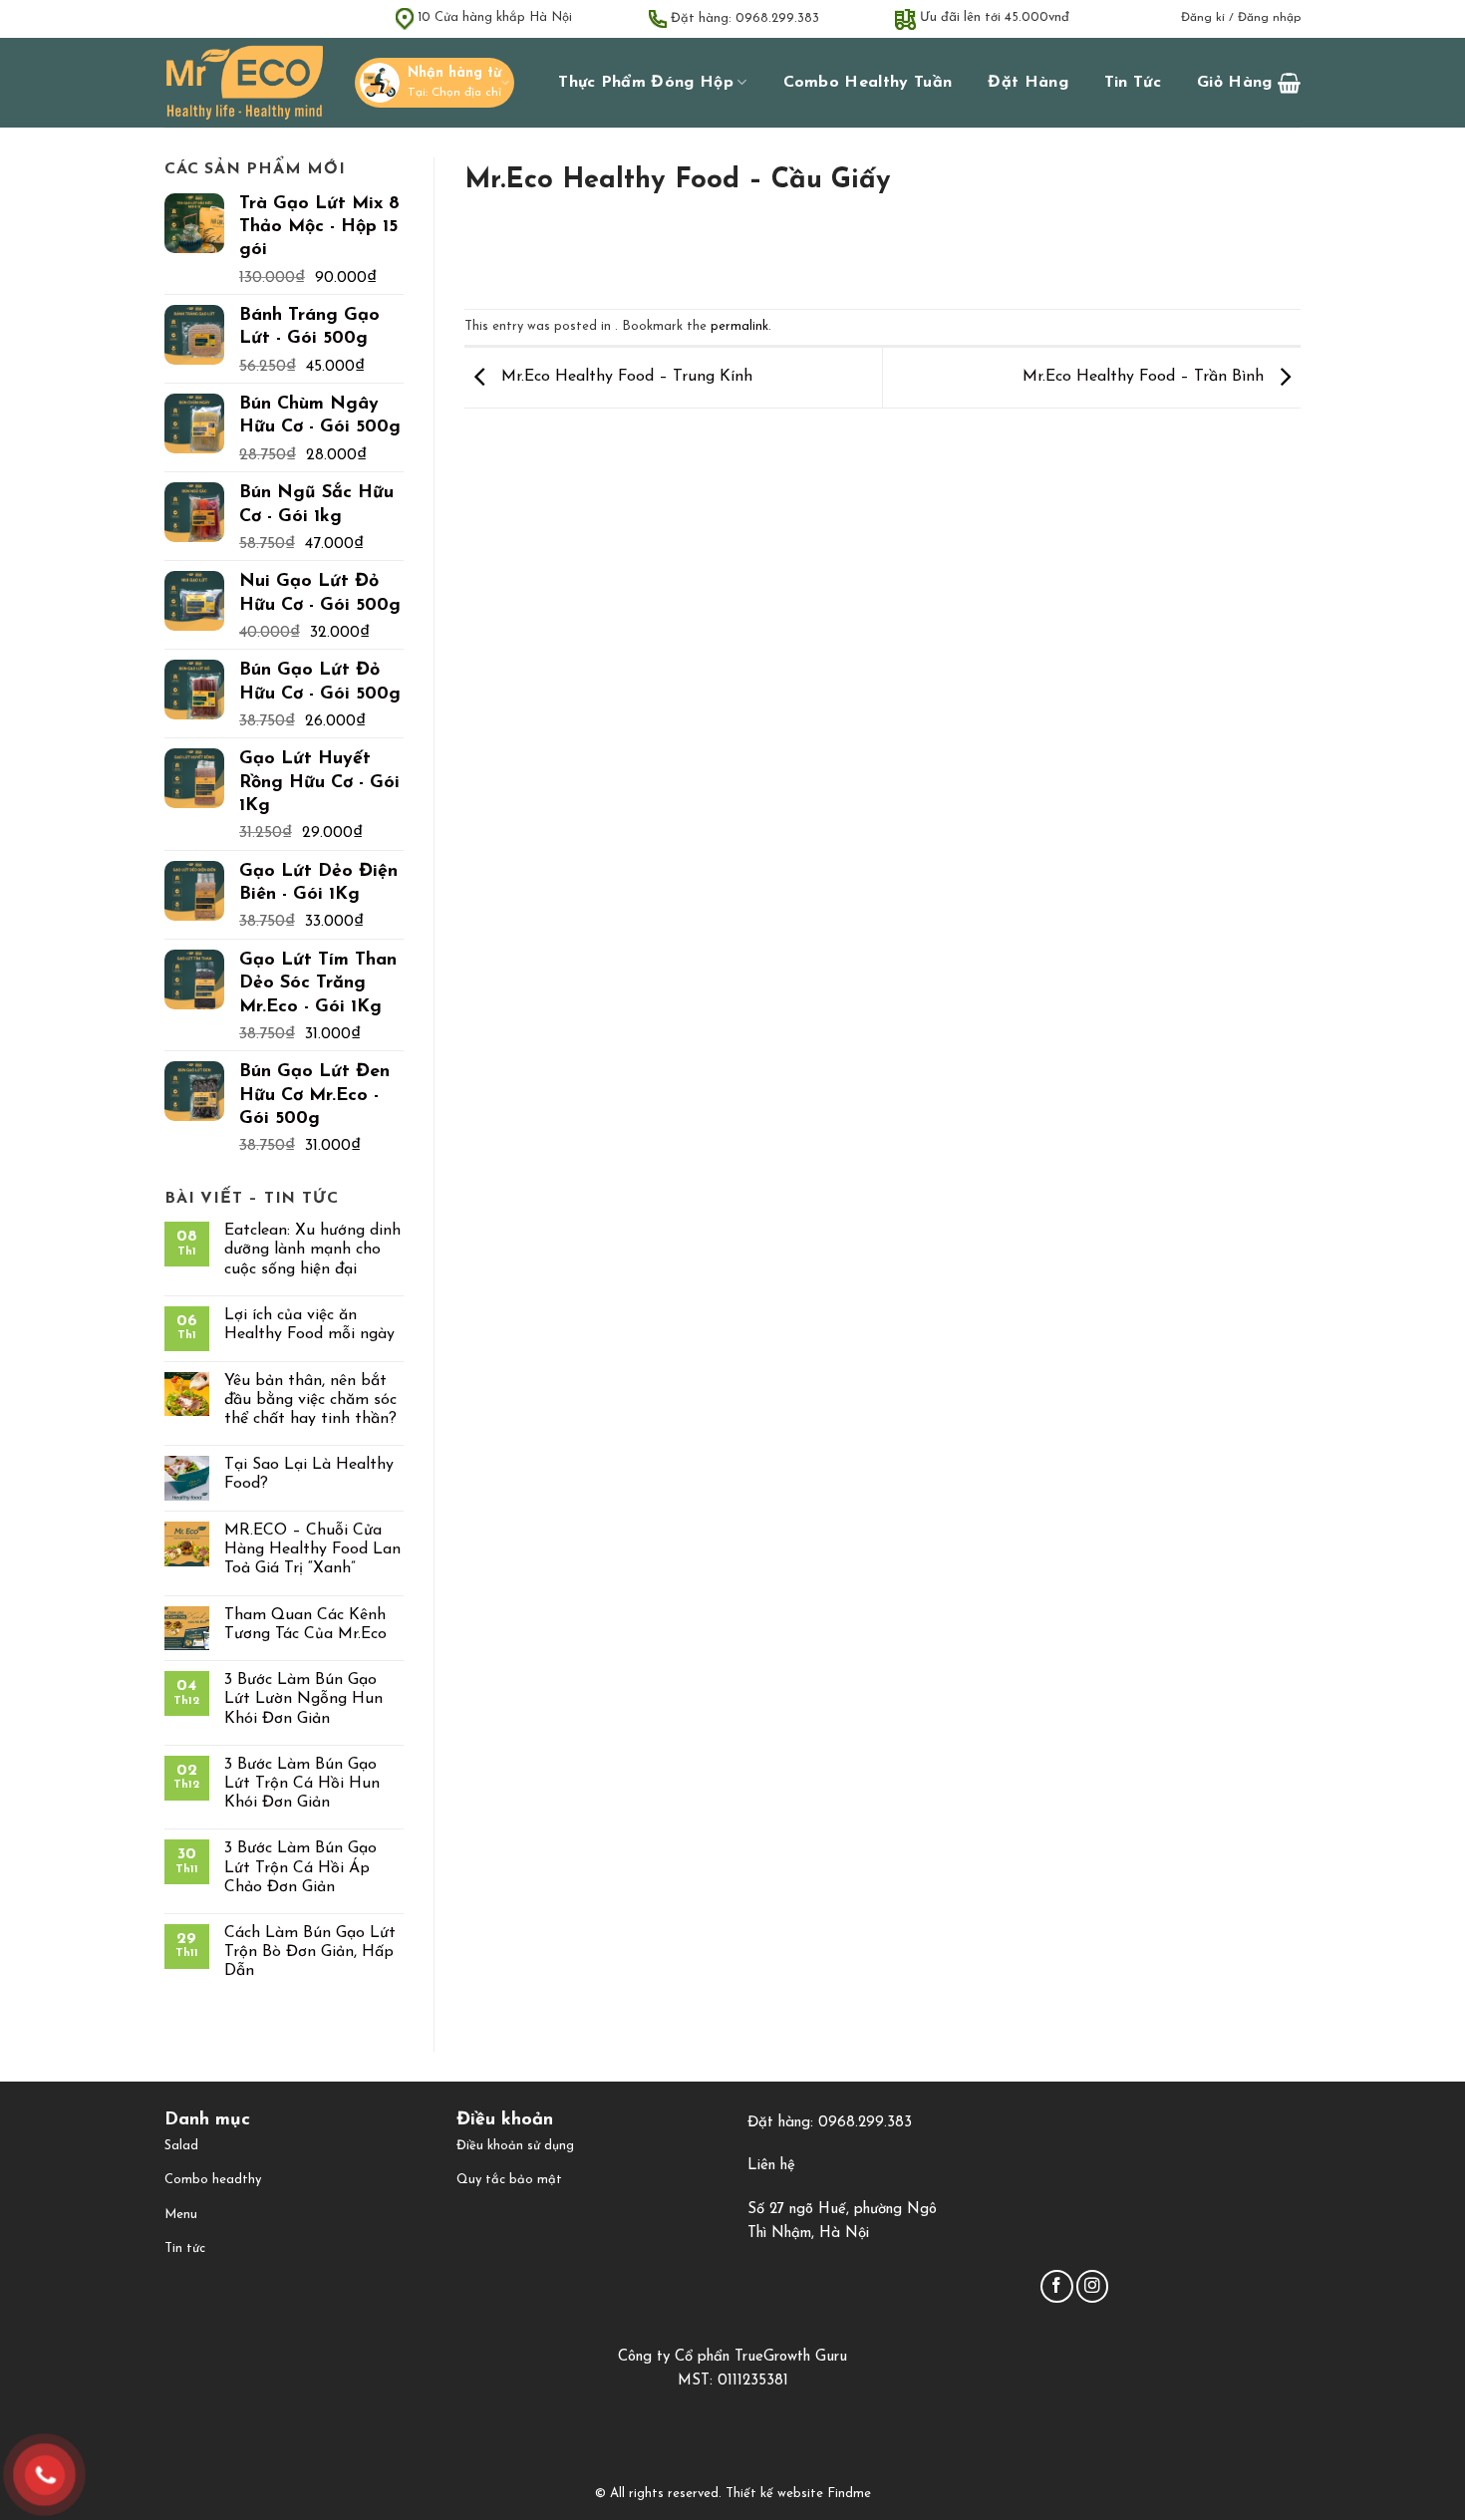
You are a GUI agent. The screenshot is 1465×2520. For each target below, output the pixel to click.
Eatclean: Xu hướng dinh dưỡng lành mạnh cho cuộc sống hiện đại (312, 1250)
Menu (181, 2215)
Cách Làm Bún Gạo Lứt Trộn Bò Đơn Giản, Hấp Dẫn (310, 1952)
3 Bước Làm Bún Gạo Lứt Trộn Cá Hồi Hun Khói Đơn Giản (302, 1784)
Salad (181, 2146)
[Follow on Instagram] (1093, 2286)
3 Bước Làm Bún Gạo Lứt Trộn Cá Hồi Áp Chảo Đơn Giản (300, 1867)
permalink (739, 326)
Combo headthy (213, 2180)
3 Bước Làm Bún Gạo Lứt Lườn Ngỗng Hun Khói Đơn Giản (303, 1699)
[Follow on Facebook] (1057, 2286)
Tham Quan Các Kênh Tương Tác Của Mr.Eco (305, 1625)
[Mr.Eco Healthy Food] (245, 83)
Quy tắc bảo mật (509, 2180)
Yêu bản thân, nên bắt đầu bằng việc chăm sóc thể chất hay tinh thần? (310, 1400)
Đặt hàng (1028, 83)
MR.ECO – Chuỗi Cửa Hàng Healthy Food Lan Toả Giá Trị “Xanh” (312, 1549)
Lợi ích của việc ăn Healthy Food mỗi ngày (309, 1325)
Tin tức (1133, 83)
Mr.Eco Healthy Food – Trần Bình (1146, 377)
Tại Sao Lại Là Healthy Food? (309, 1474)
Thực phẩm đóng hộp (646, 83)
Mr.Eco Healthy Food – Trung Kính (624, 377)
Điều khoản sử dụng (515, 2146)
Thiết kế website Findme (796, 2494)
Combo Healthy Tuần (868, 83)
